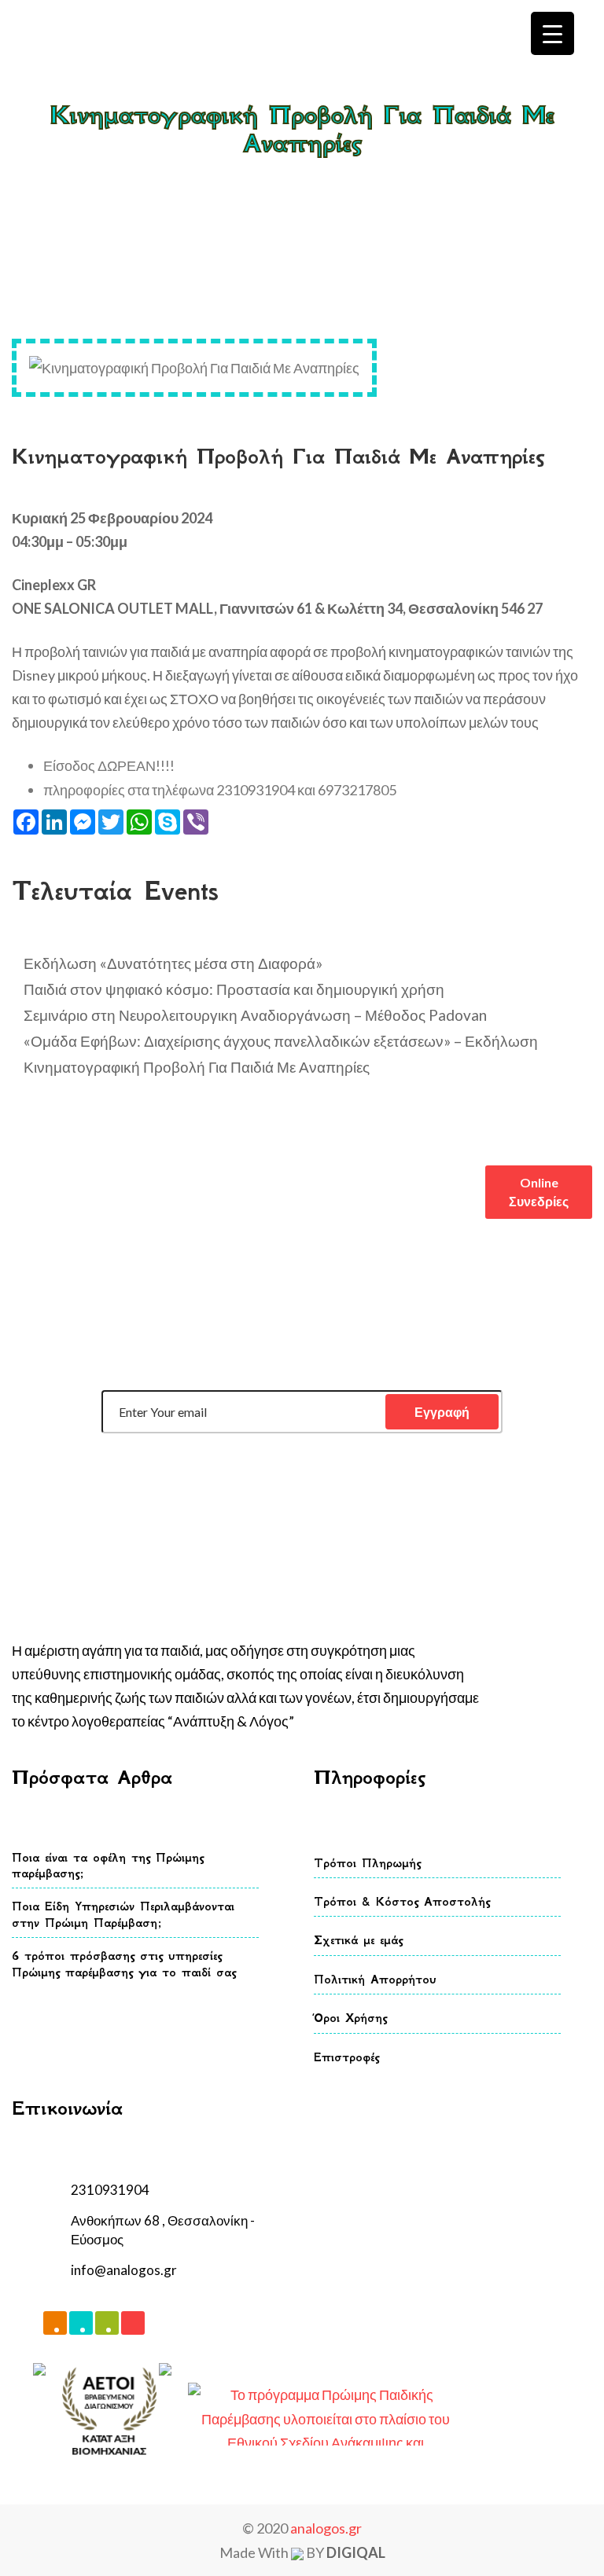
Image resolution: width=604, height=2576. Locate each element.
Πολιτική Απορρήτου (375, 1979)
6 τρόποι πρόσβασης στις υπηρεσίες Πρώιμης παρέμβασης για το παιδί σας (124, 1963)
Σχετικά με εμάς (358, 1940)
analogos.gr (326, 2528)
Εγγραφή (442, 1412)
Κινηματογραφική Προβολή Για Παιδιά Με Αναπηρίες (197, 1067)
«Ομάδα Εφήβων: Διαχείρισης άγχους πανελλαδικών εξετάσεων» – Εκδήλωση (281, 1041)
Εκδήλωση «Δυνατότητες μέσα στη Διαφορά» (173, 963)
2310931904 (110, 2190)
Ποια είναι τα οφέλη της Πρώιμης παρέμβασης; (108, 1865)
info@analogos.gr (124, 2270)
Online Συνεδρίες (539, 1192)
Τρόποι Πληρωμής (367, 1863)
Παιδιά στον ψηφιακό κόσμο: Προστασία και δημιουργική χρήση (234, 989)
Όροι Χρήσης (350, 2018)
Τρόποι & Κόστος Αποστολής (402, 1901)
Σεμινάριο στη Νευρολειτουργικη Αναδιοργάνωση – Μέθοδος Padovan (255, 1015)
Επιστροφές (346, 2057)
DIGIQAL (356, 2552)
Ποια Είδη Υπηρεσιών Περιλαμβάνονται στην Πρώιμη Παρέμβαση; (123, 1914)
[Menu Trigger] (552, 33)
